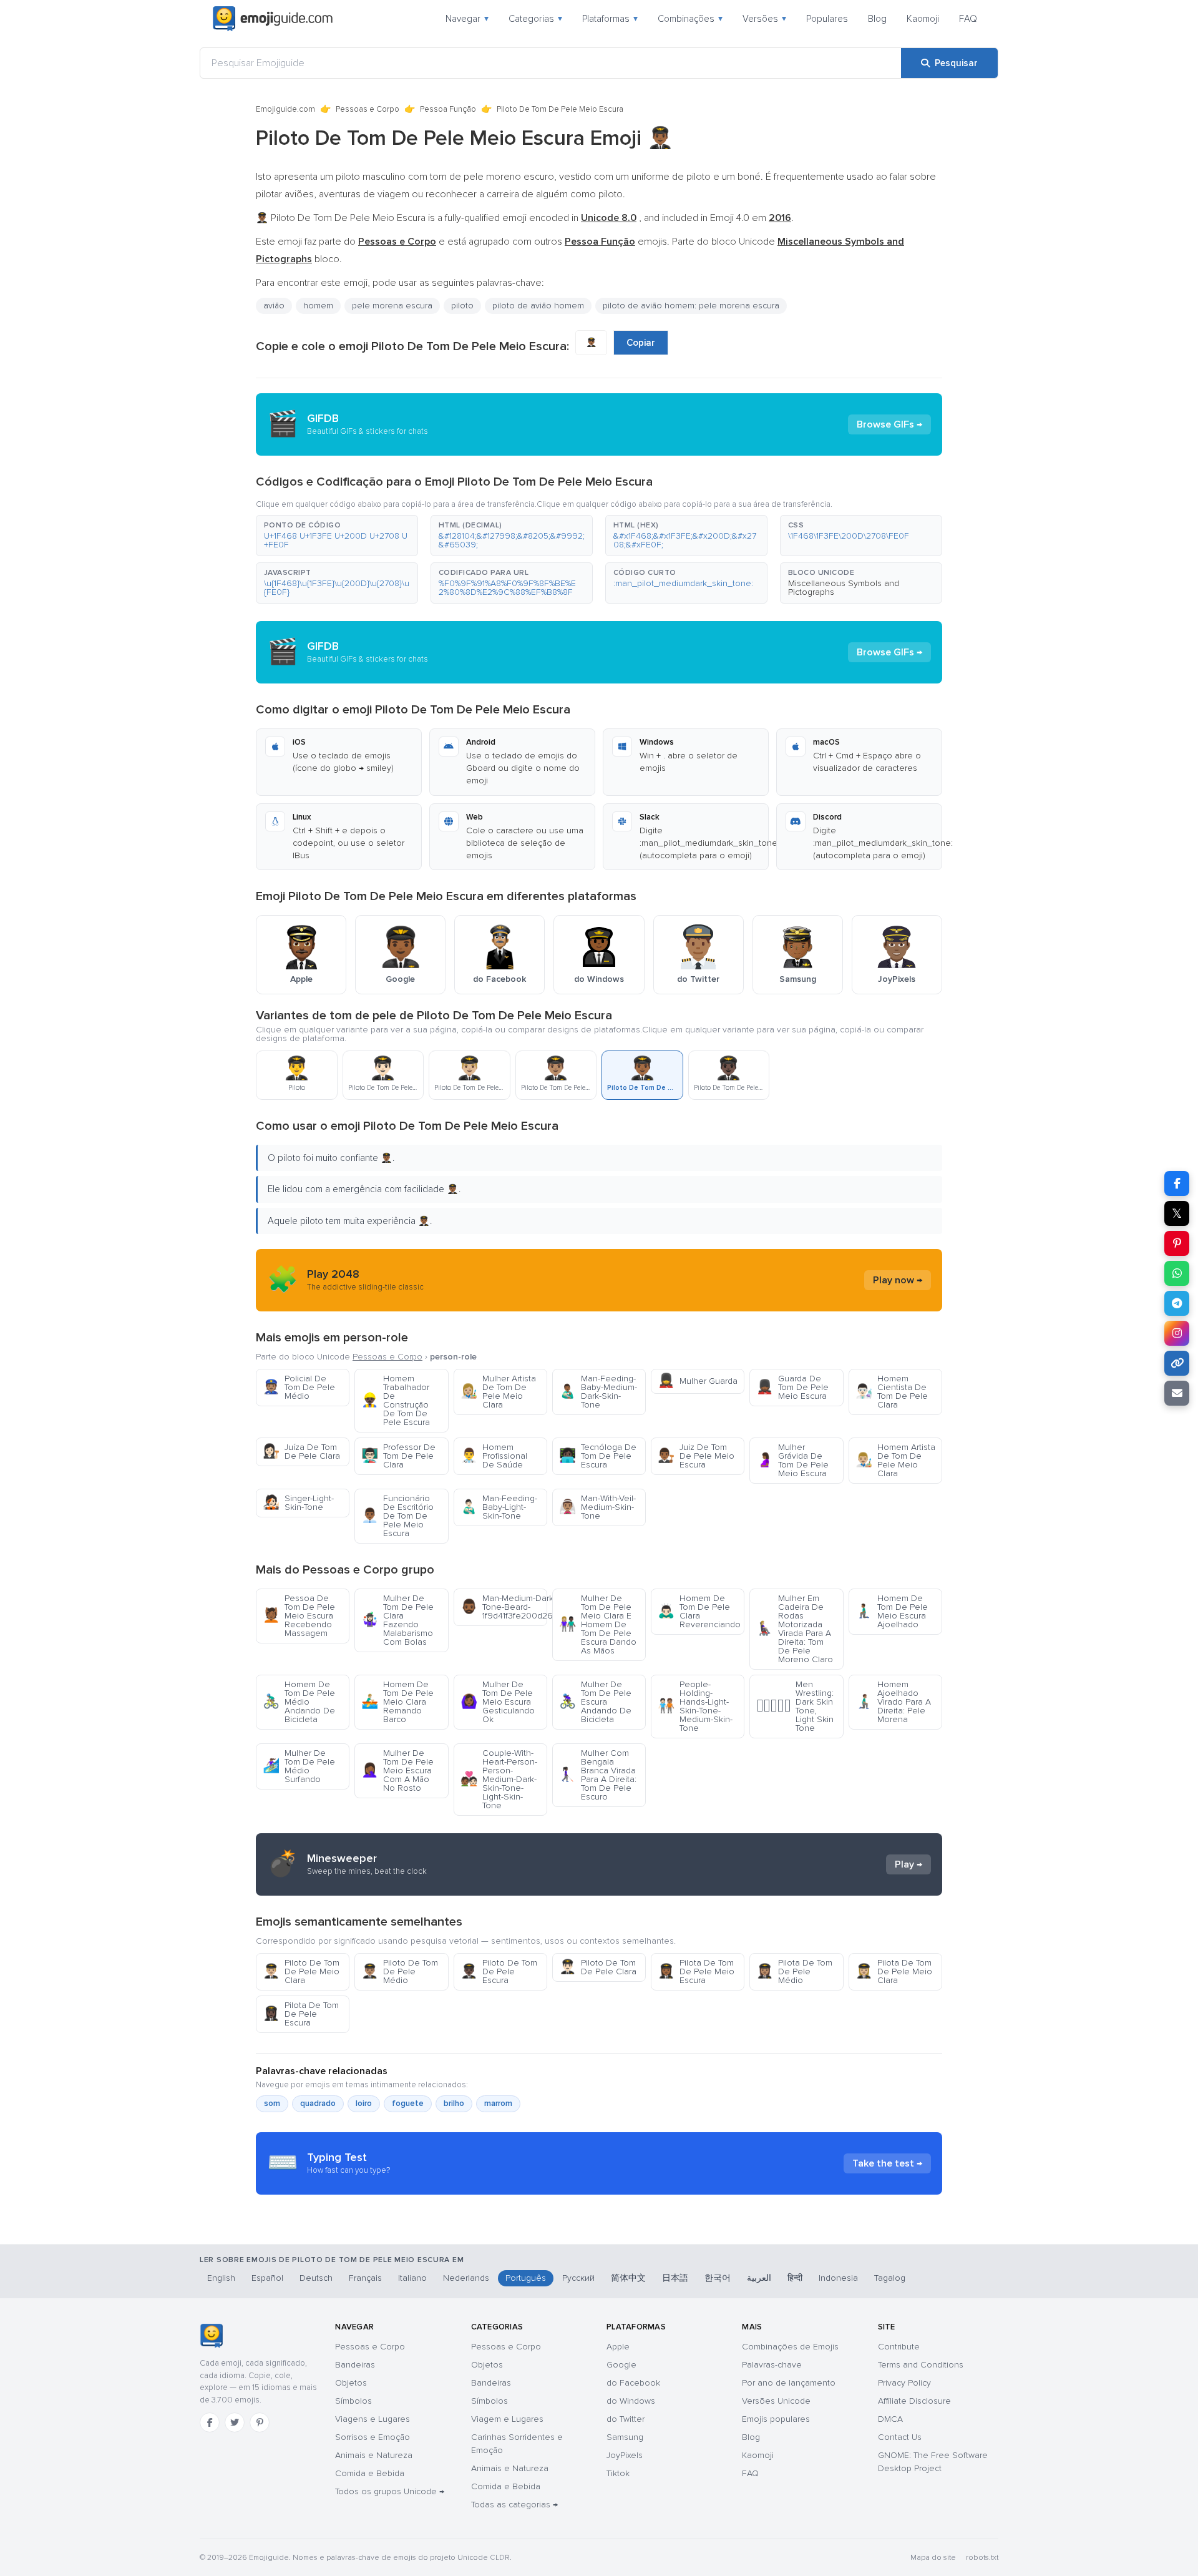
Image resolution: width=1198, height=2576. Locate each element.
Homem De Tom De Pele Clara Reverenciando (699, 1611)
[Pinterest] (260, 2422)
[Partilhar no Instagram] (1177, 1333)
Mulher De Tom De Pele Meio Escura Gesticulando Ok (498, 1702)
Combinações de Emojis (790, 2347)
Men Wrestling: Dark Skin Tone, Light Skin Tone (795, 1706)
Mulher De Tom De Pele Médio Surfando (299, 1766)
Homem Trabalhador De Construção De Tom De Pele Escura (396, 1400)
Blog (877, 19)
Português (526, 2278)
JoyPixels (625, 2455)
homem (318, 306)
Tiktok (618, 2473)
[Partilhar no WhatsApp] (1177, 1273)
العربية (759, 2278)
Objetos (351, 2383)
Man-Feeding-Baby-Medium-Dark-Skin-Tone (598, 1392)
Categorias (535, 19)
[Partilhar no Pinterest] (1177, 1243)
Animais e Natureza (374, 2455)
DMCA (890, 2419)
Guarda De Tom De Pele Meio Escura (792, 1387)
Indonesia (838, 2278)
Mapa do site (933, 2558)
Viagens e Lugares (373, 2419)
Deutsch (316, 2278)
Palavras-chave (772, 2365)
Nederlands (466, 2278)
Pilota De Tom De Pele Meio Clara (894, 1971)
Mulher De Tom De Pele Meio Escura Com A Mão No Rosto (397, 1770)
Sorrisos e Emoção (373, 2437)
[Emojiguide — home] (273, 19)
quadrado (318, 2103)
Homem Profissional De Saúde (494, 1456)
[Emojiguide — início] (211, 2336)
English (221, 2278)
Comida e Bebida (370, 2473)
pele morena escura (392, 306)
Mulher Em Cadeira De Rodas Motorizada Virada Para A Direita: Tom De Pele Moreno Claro (795, 1629)
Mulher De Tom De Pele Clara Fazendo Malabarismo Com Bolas (397, 1620)
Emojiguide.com (285, 109)
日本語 (675, 2278)
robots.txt (982, 2558)
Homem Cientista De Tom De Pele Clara (892, 1392)
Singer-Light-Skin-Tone (298, 1503)
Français (365, 2278)
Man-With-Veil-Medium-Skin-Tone (597, 1507)
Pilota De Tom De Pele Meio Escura (696, 1971)
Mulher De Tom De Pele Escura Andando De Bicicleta (595, 1702)
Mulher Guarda (698, 1381)
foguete (408, 2103)
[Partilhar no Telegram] (1177, 1303)
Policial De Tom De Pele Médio (299, 1387)
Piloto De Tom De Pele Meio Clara (301, 1971)
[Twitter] (235, 2422)
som (272, 2103)
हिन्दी (795, 2278)
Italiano (412, 2278)
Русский (578, 2278)
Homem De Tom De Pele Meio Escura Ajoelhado (892, 1611)
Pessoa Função (448, 109)
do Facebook (633, 2383)
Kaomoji (923, 19)
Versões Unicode (776, 2401)
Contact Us (900, 2437)
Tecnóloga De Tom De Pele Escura (598, 1456)
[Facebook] (210, 2422)
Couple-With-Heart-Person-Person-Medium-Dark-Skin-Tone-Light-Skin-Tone (499, 1779)
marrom (498, 2103)
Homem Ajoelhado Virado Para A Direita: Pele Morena (893, 1702)
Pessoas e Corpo (368, 109)
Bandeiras (355, 2365)
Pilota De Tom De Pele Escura (301, 2014)
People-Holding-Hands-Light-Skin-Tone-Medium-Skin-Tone (695, 1706)
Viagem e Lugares (507, 2419)
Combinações (690, 19)
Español (267, 2278)
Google (621, 2365)
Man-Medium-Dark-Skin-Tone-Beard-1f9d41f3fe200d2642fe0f (504, 1607)
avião (274, 306)
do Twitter (626, 2419)
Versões (764, 19)
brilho (454, 2103)
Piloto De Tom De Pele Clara (598, 1967)
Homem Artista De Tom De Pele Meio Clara (895, 1460)
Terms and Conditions (921, 2365)
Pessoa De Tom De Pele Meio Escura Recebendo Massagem (299, 1616)
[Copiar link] (1177, 1363)
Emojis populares (776, 2419)
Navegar (467, 19)
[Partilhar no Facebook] (1177, 1183)
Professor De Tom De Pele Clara (398, 1456)
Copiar (641, 343)
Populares (827, 19)
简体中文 (628, 2278)
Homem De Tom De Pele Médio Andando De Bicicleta (299, 1702)
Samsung (625, 2437)
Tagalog (890, 2278)
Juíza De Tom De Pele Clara (301, 1452)
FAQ (968, 19)
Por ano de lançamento (789, 2383)
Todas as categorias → (514, 2505)
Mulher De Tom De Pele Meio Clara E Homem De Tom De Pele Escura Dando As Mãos (598, 1624)
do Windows (631, 2401)
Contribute (899, 2347)
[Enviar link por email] (1177, 1393)
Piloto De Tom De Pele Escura (499, 1971)
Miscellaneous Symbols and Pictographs (844, 588)
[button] (337, 536)
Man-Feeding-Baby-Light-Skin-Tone (499, 1507)
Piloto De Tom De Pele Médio (400, 1971)
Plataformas (610, 19)
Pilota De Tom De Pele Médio (794, 1971)
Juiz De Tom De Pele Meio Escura (696, 1456)
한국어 (718, 2278)
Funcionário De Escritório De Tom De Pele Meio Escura (397, 1516)
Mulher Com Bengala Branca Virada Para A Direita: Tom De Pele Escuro (598, 1775)
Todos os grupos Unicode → (390, 2491)
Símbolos (353, 2401)
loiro (364, 2103)
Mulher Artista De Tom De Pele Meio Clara (498, 1392)
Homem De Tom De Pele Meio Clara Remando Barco (397, 1702)
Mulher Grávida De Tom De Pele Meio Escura (792, 1460)
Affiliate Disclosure (914, 2401)
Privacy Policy (904, 2383)
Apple (618, 2347)
